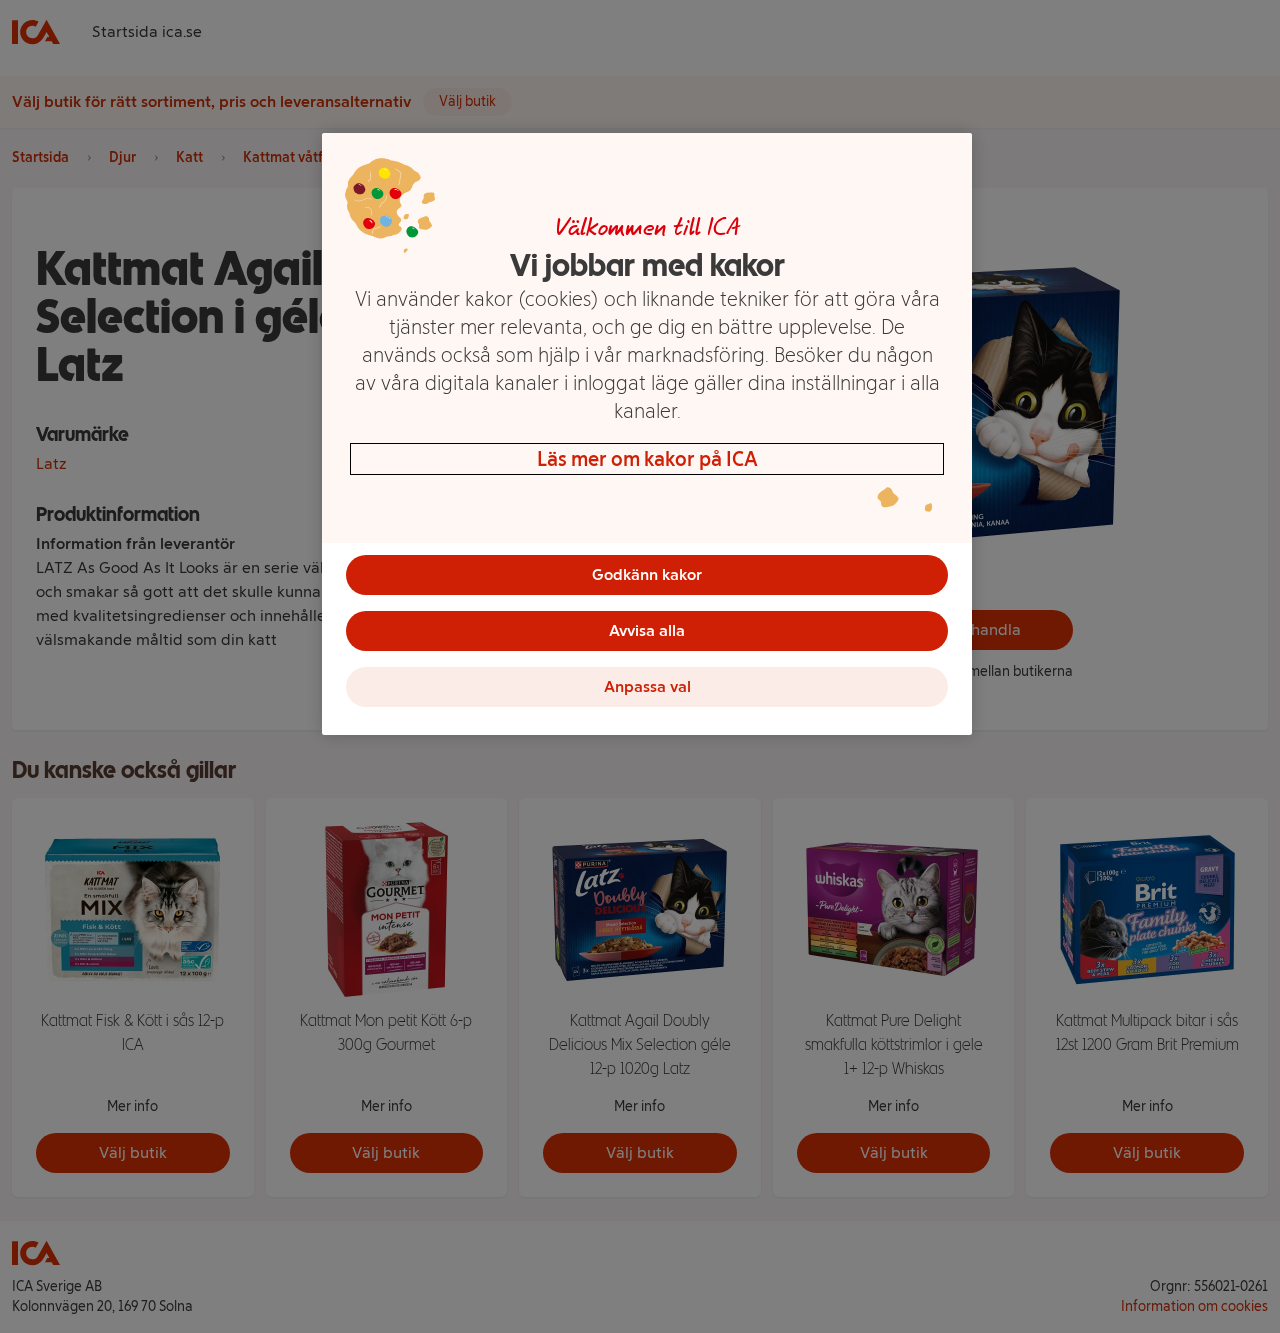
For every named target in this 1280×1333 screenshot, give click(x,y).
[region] (647, 434)
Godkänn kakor (647, 574)
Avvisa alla (647, 630)
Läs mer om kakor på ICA (647, 459)
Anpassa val (647, 686)
